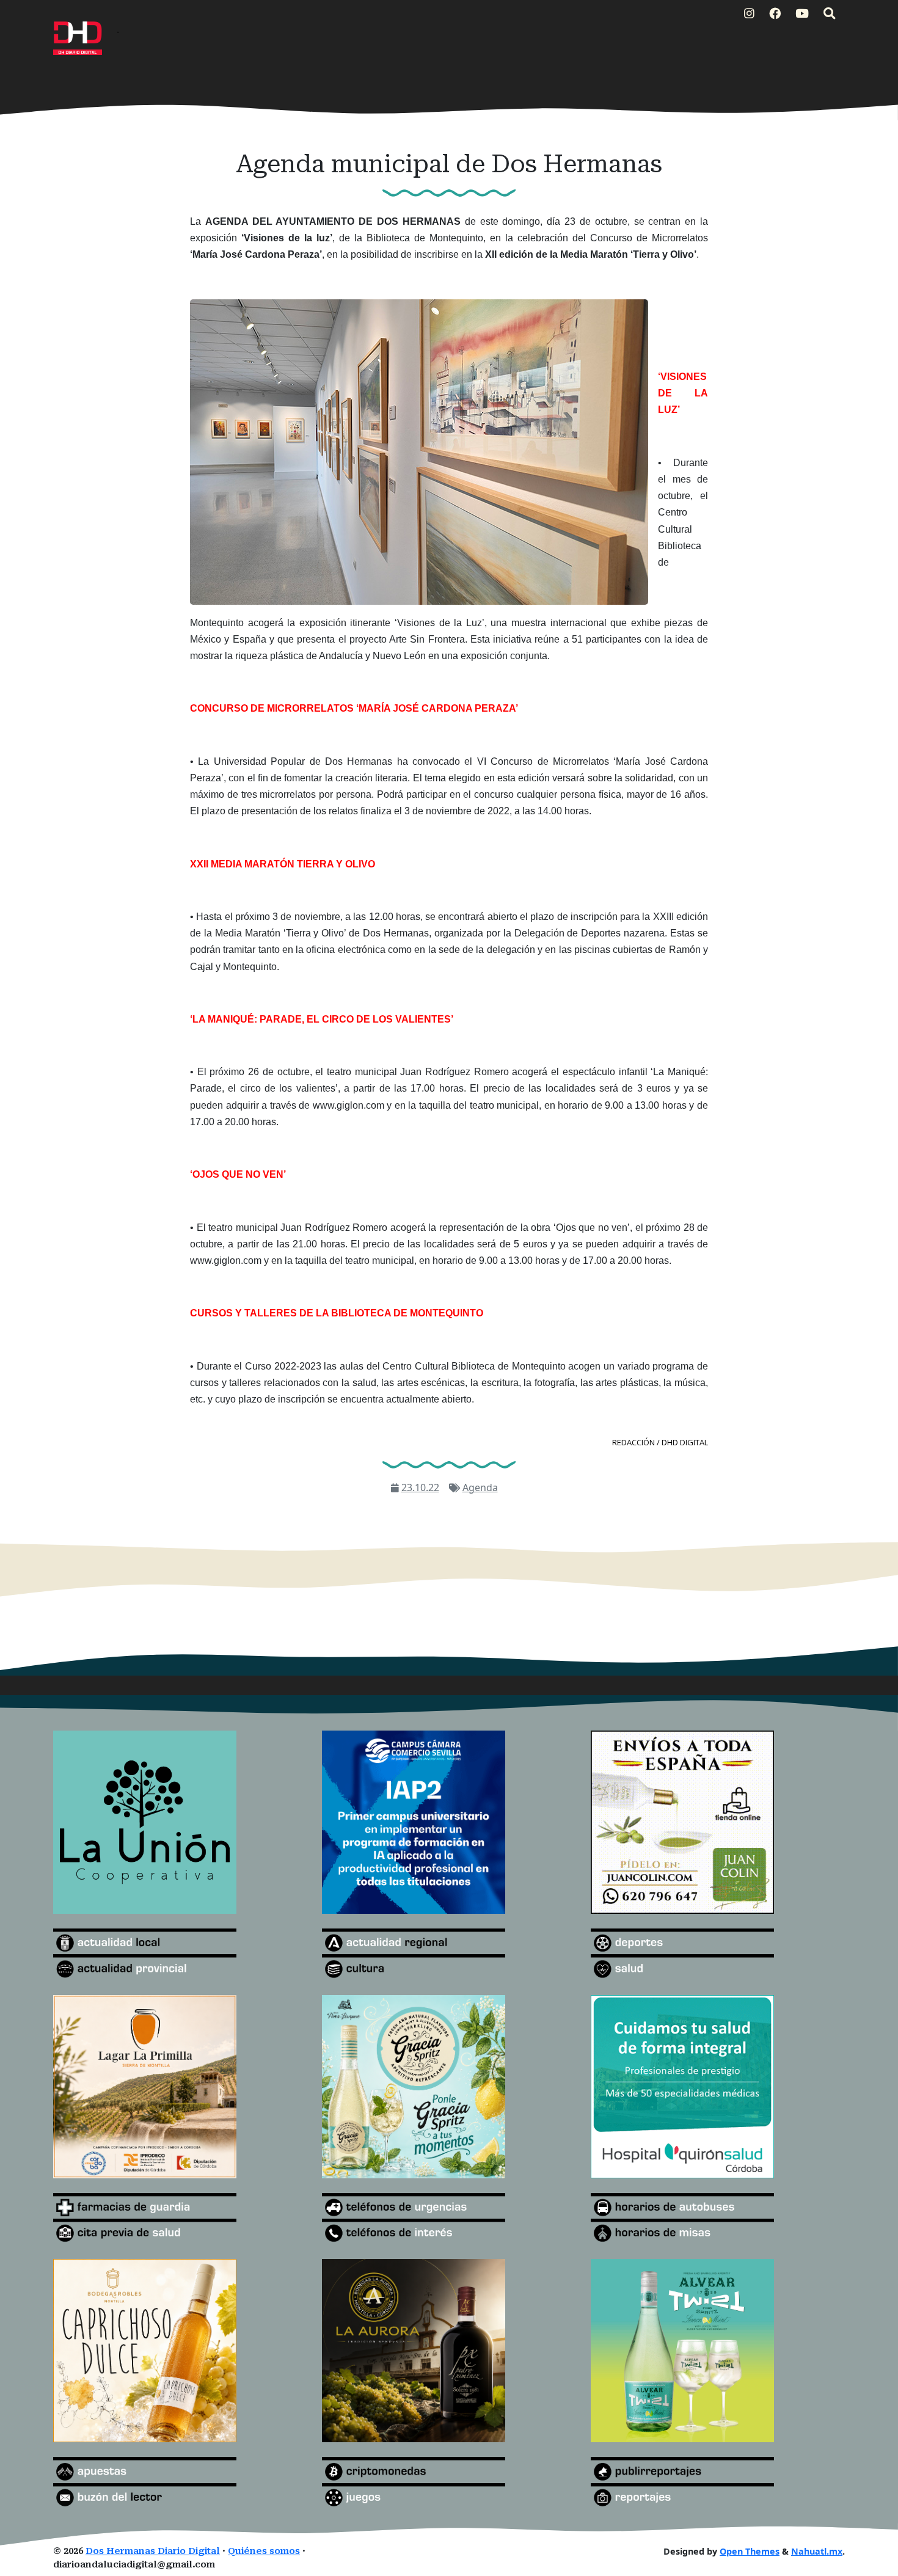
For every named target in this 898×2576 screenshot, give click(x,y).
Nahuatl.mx (817, 2551)
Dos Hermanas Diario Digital (153, 2551)
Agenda (480, 1487)
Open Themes (750, 2551)
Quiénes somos (264, 2551)
